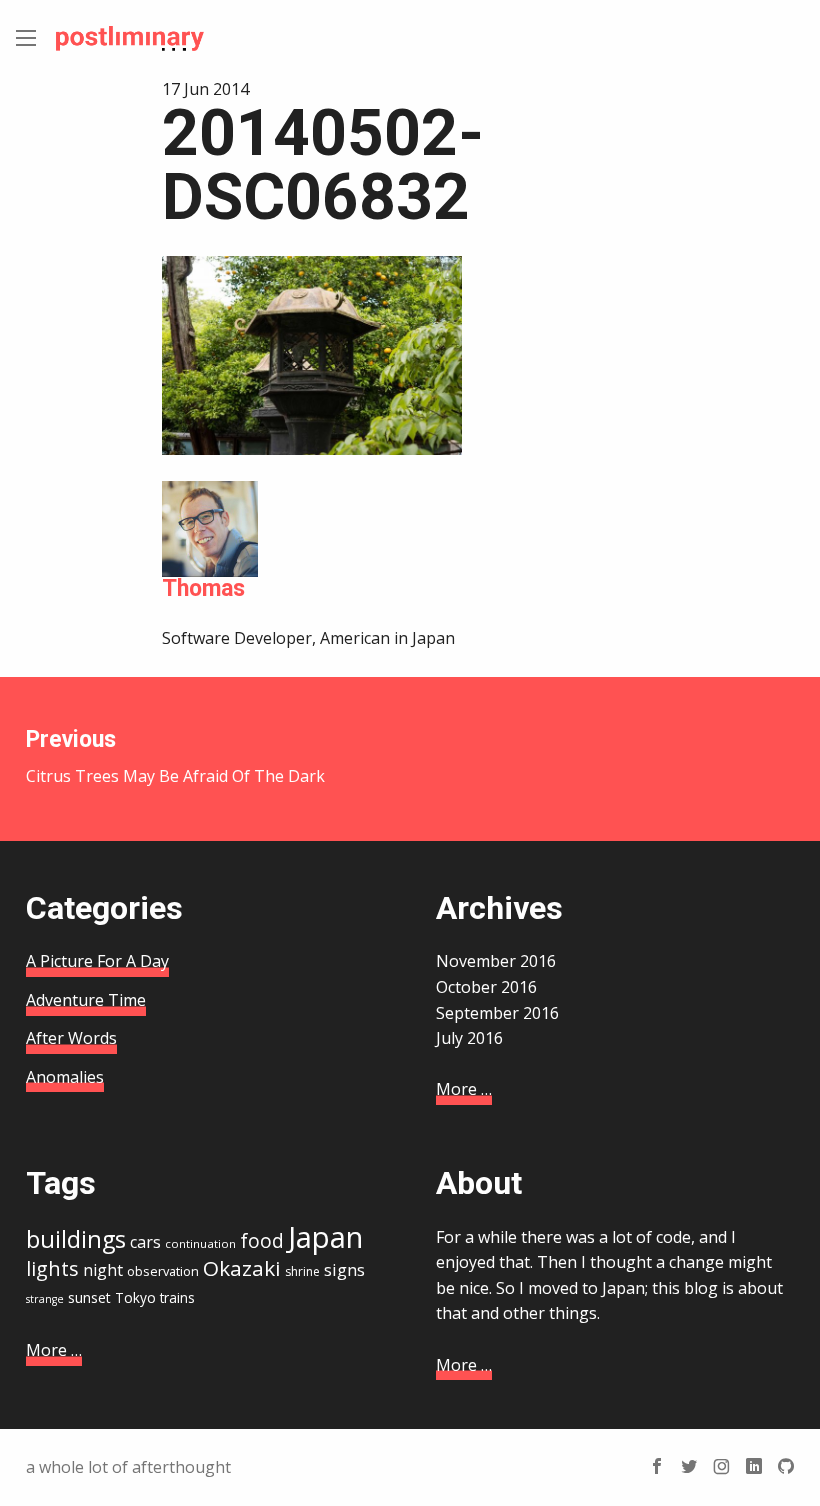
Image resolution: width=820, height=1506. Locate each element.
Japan (325, 1237)
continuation (200, 1243)
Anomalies (65, 1077)
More (464, 1089)
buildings (76, 1239)
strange (45, 1299)
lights (52, 1268)
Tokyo (135, 1297)
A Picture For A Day (97, 961)
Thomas (203, 588)
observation (163, 1271)
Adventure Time (86, 1000)
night (103, 1270)
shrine (302, 1271)
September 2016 (497, 1013)
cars (145, 1242)
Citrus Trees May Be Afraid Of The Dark (175, 756)
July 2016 (469, 1038)
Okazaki (242, 1268)
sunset (89, 1297)
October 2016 (486, 987)
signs (344, 1269)
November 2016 (496, 961)
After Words (71, 1038)
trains (177, 1297)
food (262, 1241)
